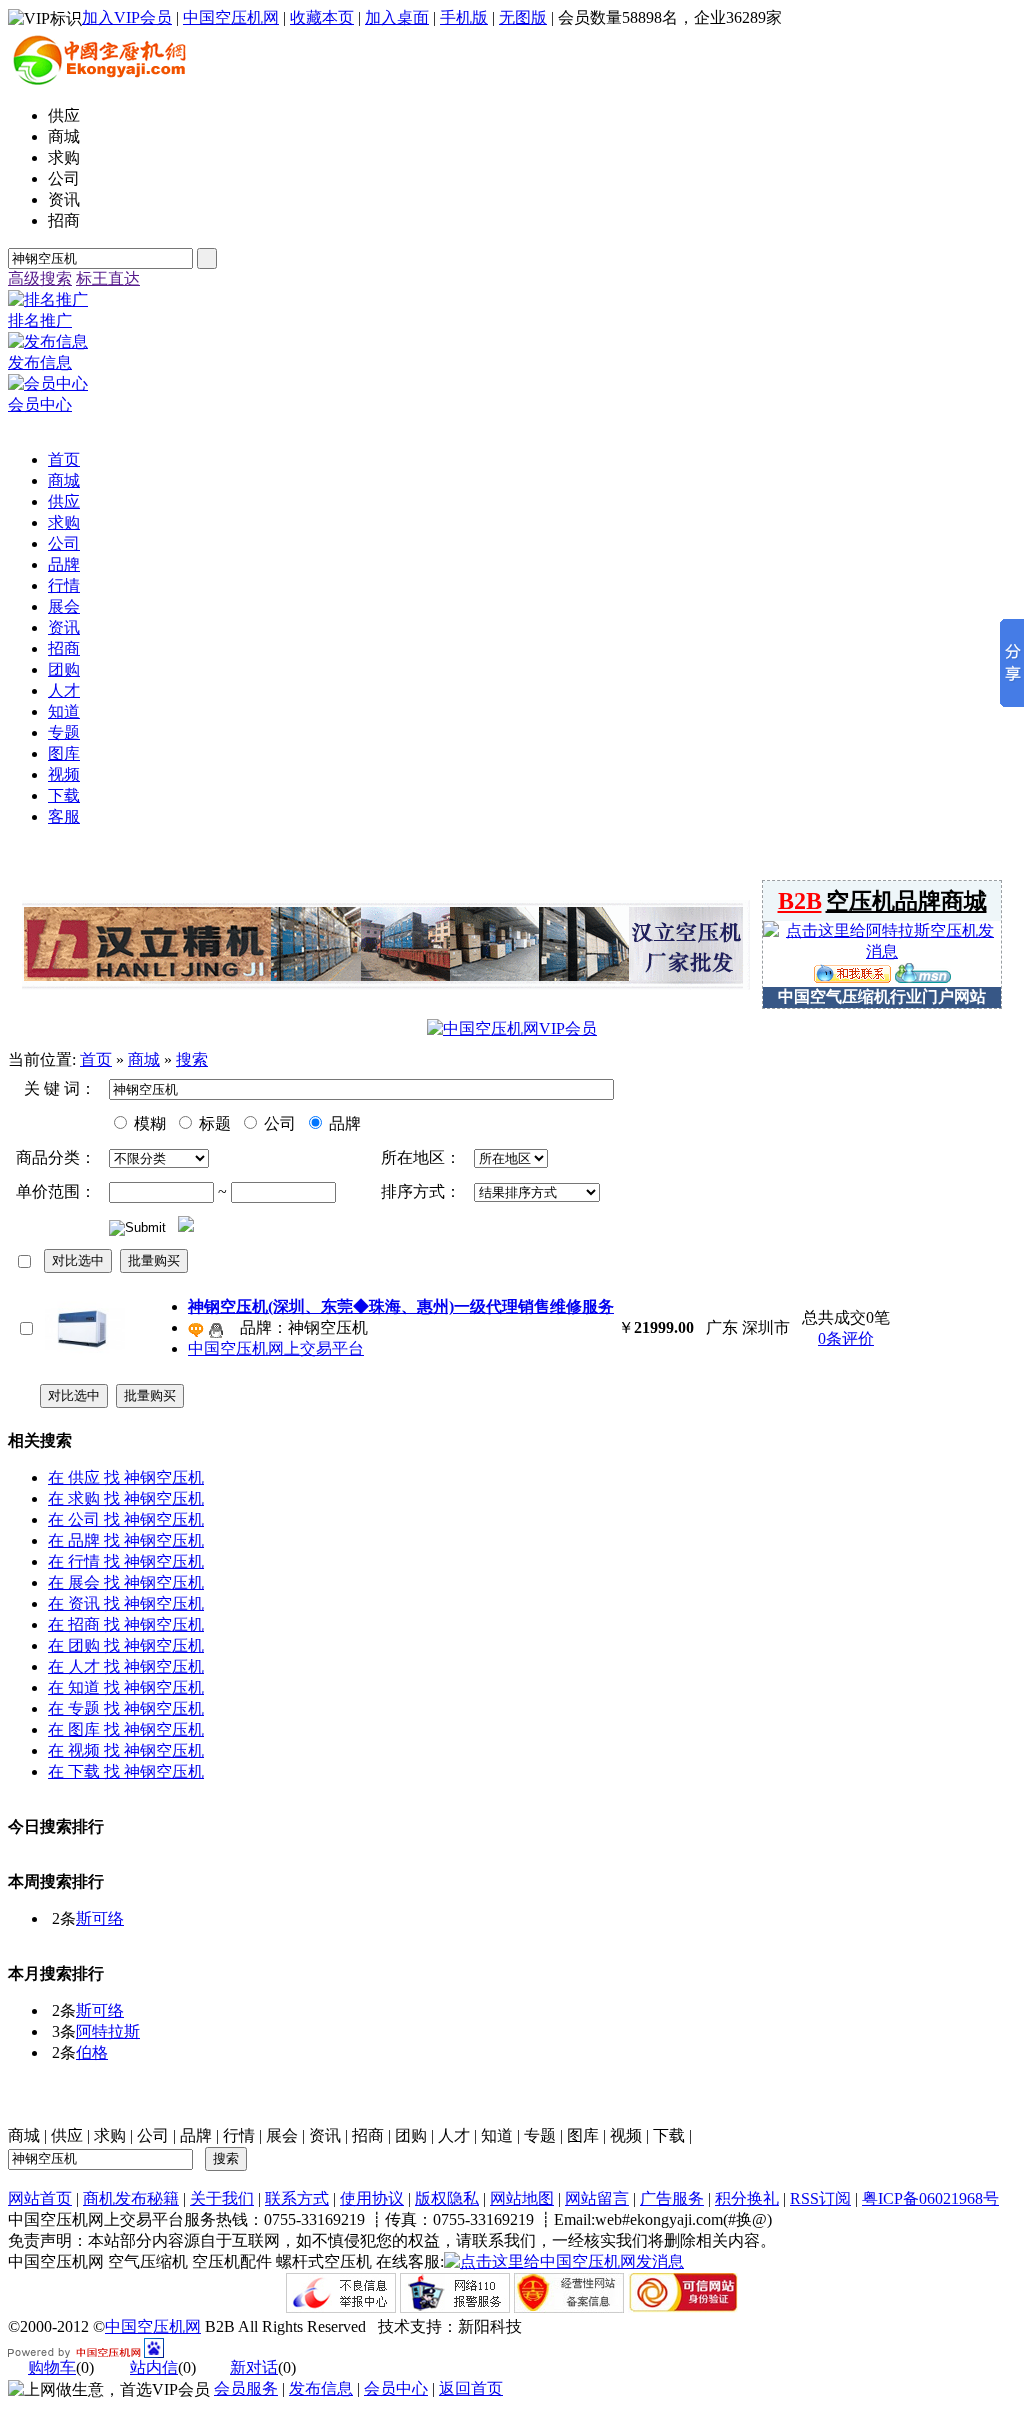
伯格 (92, 2052)
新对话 (254, 2367)
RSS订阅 (820, 2198)
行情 (239, 2135)
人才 (454, 2135)
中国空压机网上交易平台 (276, 1348)
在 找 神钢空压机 (126, 1477)
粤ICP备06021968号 (930, 2198)
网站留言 (597, 2198)
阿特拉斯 (108, 2031)
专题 (540, 2135)
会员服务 (246, 2388)
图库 (583, 2135)
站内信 (154, 2367)
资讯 (325, 2135)
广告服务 (672, 2198)
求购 (110, 2135)
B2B (800, 901)
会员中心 (396, 2388)
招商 (368, 2135)
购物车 (52, 2367)
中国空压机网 (231, 17)
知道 (497, 2135)
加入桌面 (397, 17)
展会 (282, 2135)
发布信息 (321, 2388)
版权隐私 (447, 2198)
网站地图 (522, 2198)
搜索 (192, 1059)
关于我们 (222, 2198)
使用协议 (372, 2198)
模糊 (148, 1123)
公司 (278, 1123)
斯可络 (100, 1918)
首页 (96, 1059)
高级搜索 (40, 278)
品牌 (343, 1123)
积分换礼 (747, 2198)
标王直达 (108, 278)
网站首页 (40, 2198)
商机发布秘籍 (131, 2198)
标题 (213, 1123)
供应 (67, 2135)
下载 (669, 2135)
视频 (626, 2135)
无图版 (523, 17)
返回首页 (471, 2388)
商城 (144, 1059)
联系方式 (297, 2198)
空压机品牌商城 (906, 901)
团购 (411, 2135)
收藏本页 (322, 17)
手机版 (464, 17)
